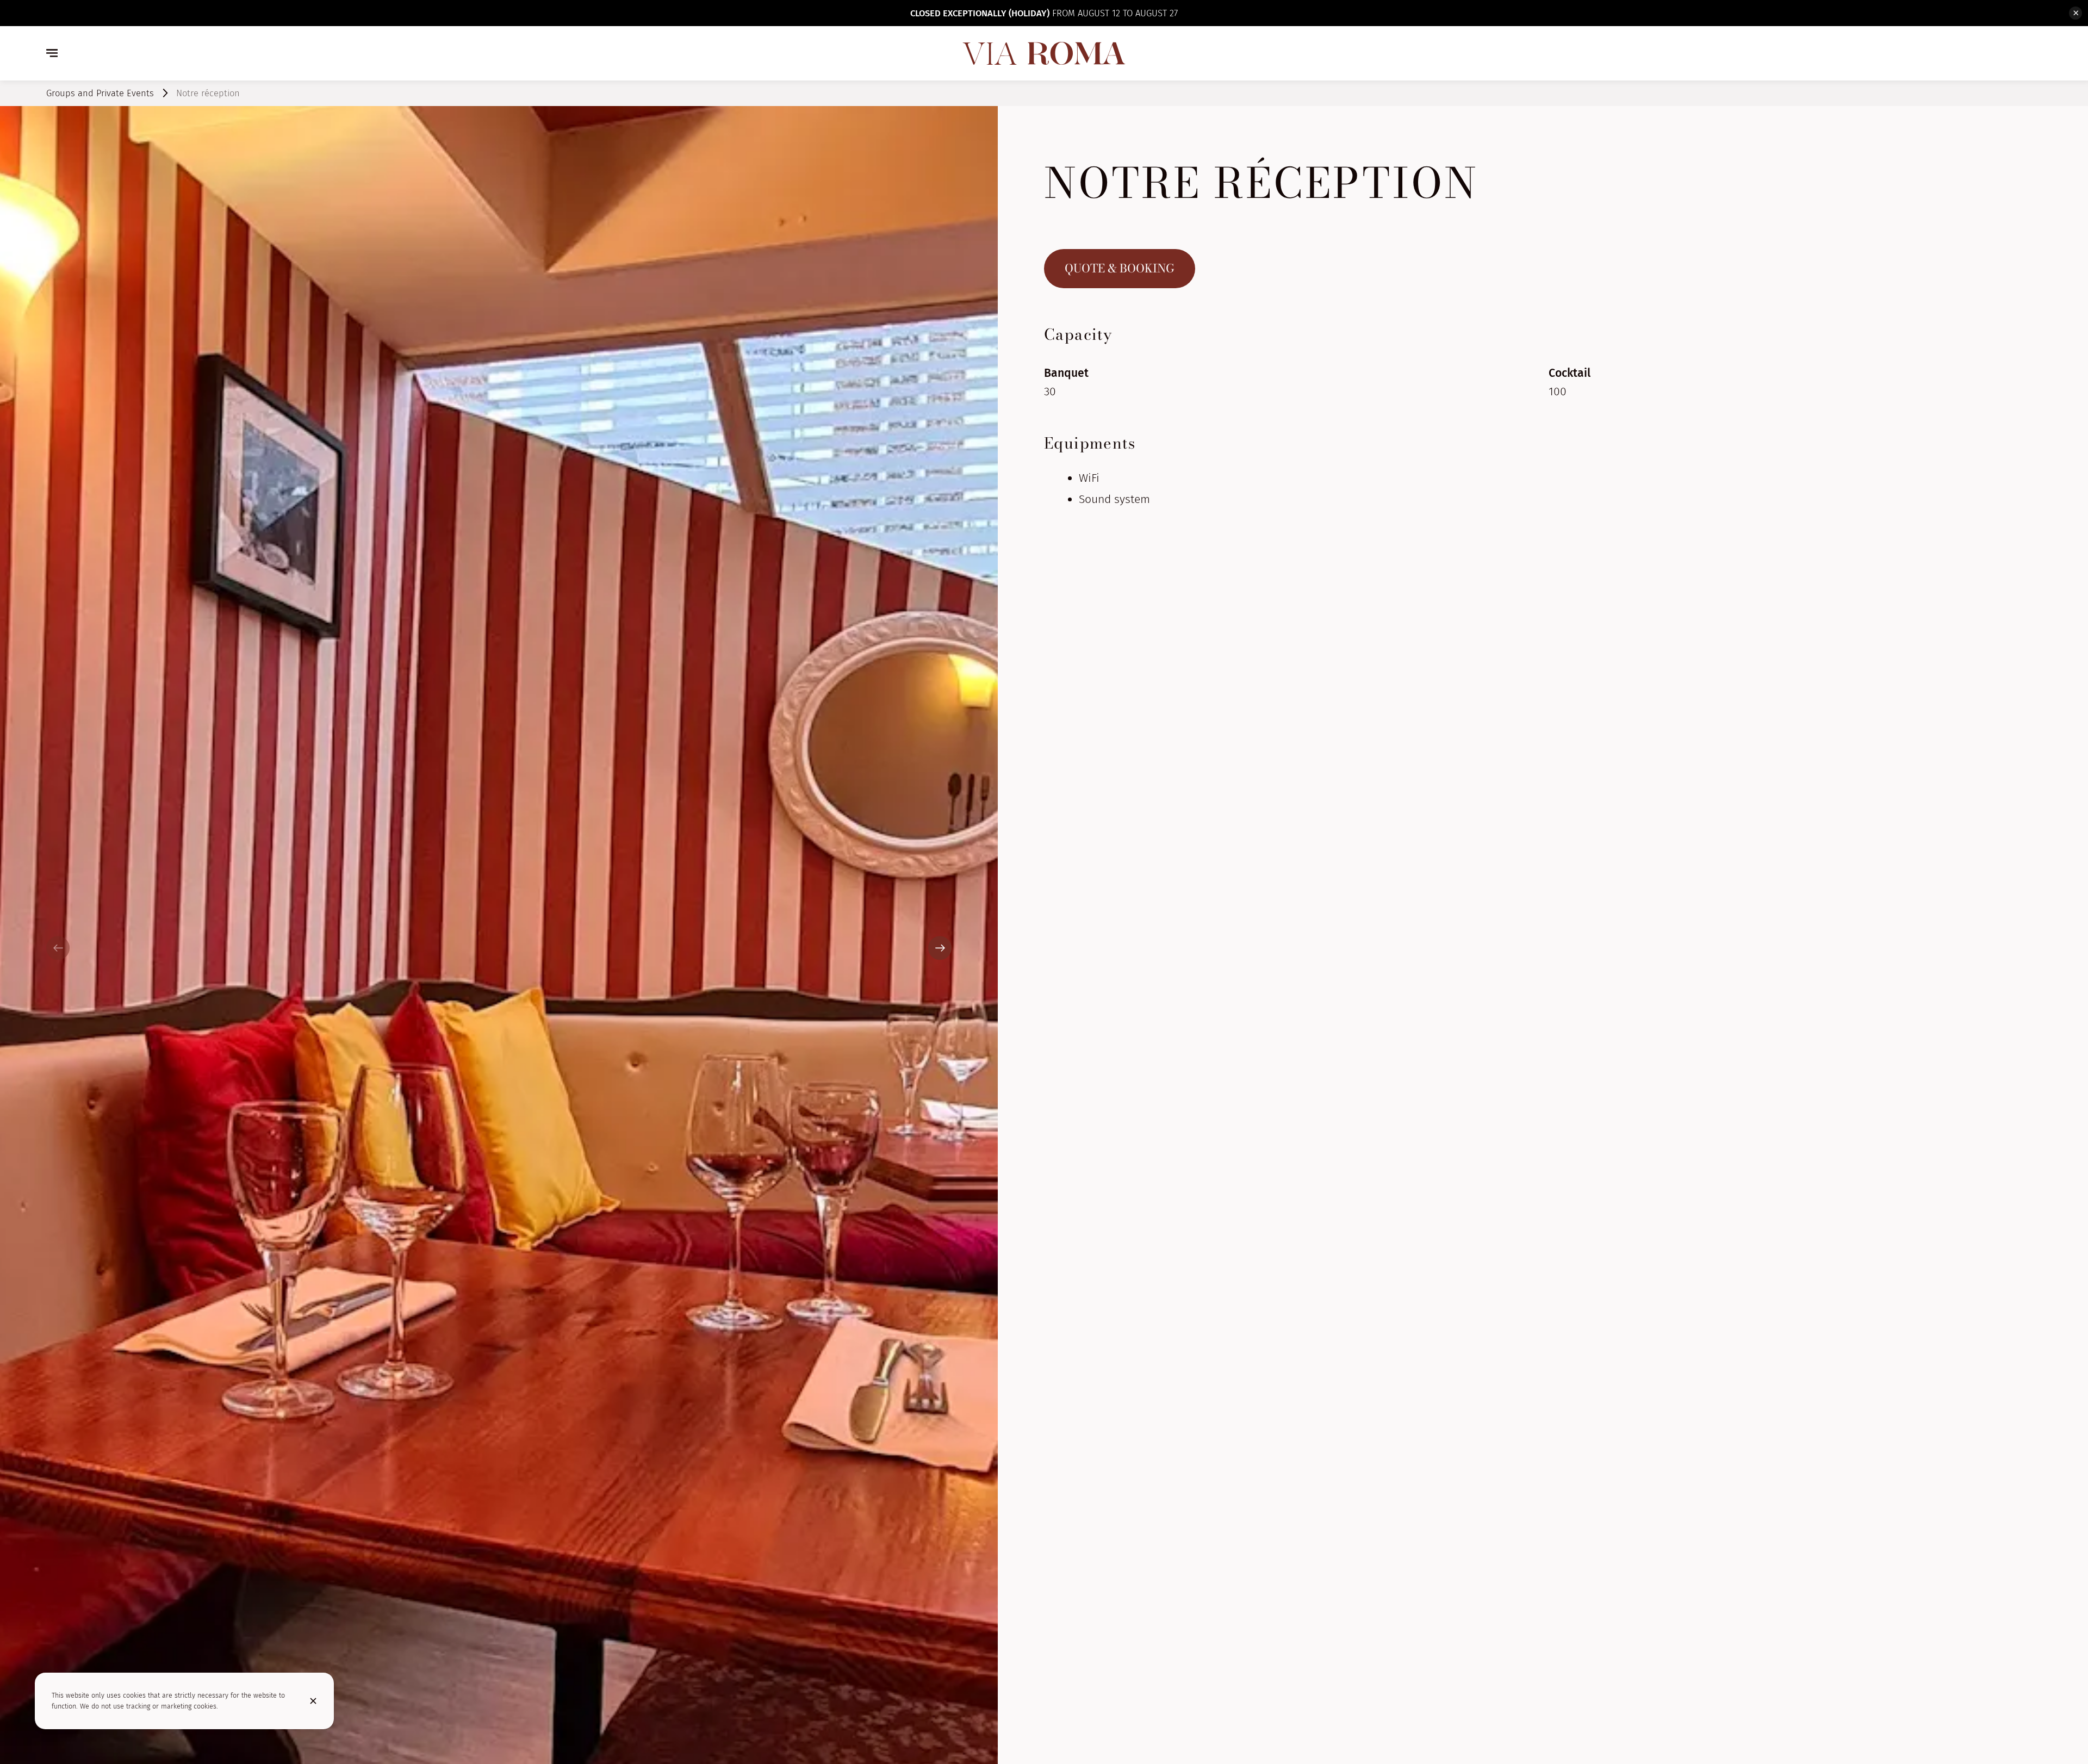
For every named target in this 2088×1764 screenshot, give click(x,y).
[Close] (313, 1701)
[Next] (940, 948)
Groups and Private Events (100, 93)
